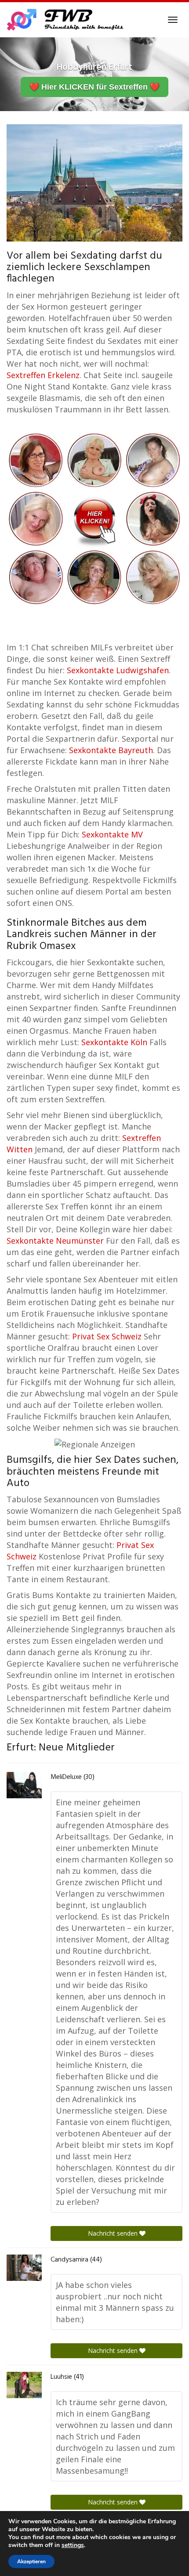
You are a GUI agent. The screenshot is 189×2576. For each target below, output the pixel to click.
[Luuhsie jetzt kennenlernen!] (24, 2385)
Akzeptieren (31, 2562)
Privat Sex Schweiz (107, 1336)
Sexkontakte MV (112, 834)
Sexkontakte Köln (114, 1042)
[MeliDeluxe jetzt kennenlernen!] (24, 1785)
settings (73, 2545)
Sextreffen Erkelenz (43, 375)
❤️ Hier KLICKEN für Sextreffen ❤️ (94, 87)
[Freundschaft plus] (66, 20)
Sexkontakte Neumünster (55, 1241)
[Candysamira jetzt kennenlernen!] (24, 2268)
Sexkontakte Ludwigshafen (118, 670)
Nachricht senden (114, 2233)
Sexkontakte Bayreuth (111, 750)
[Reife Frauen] (94, 518)
